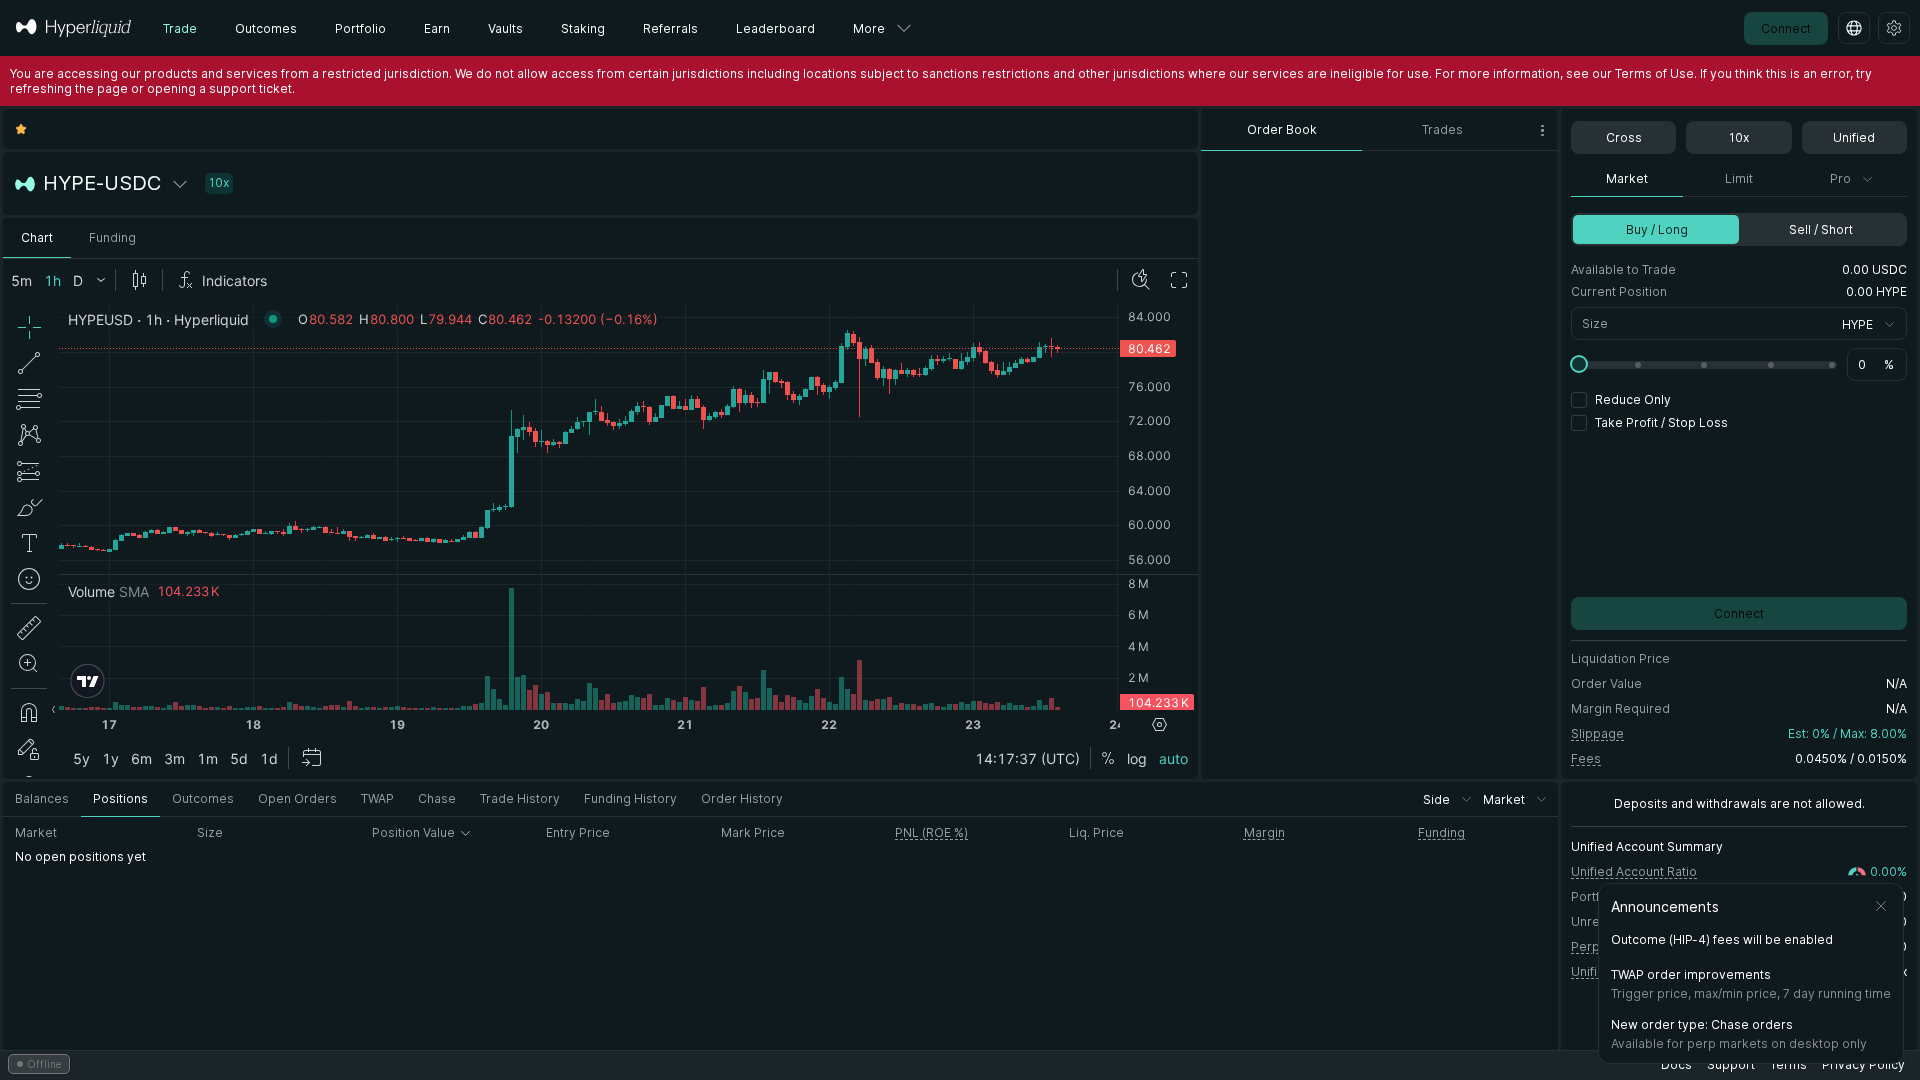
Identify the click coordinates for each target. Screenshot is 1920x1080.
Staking (583, 28)
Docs (1676, 1064)
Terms (1788, 1064)
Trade (180, 28)
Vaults (505, 28)
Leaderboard (775, 28)
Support (1731, 1064)
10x (1739, 137)
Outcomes (266, 28)
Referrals (670, 28)
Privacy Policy (1863, 1064)
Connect (1786, 28)
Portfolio (360, 28)
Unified (1854, 137)
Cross (1624, 137)
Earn (437, 28)
